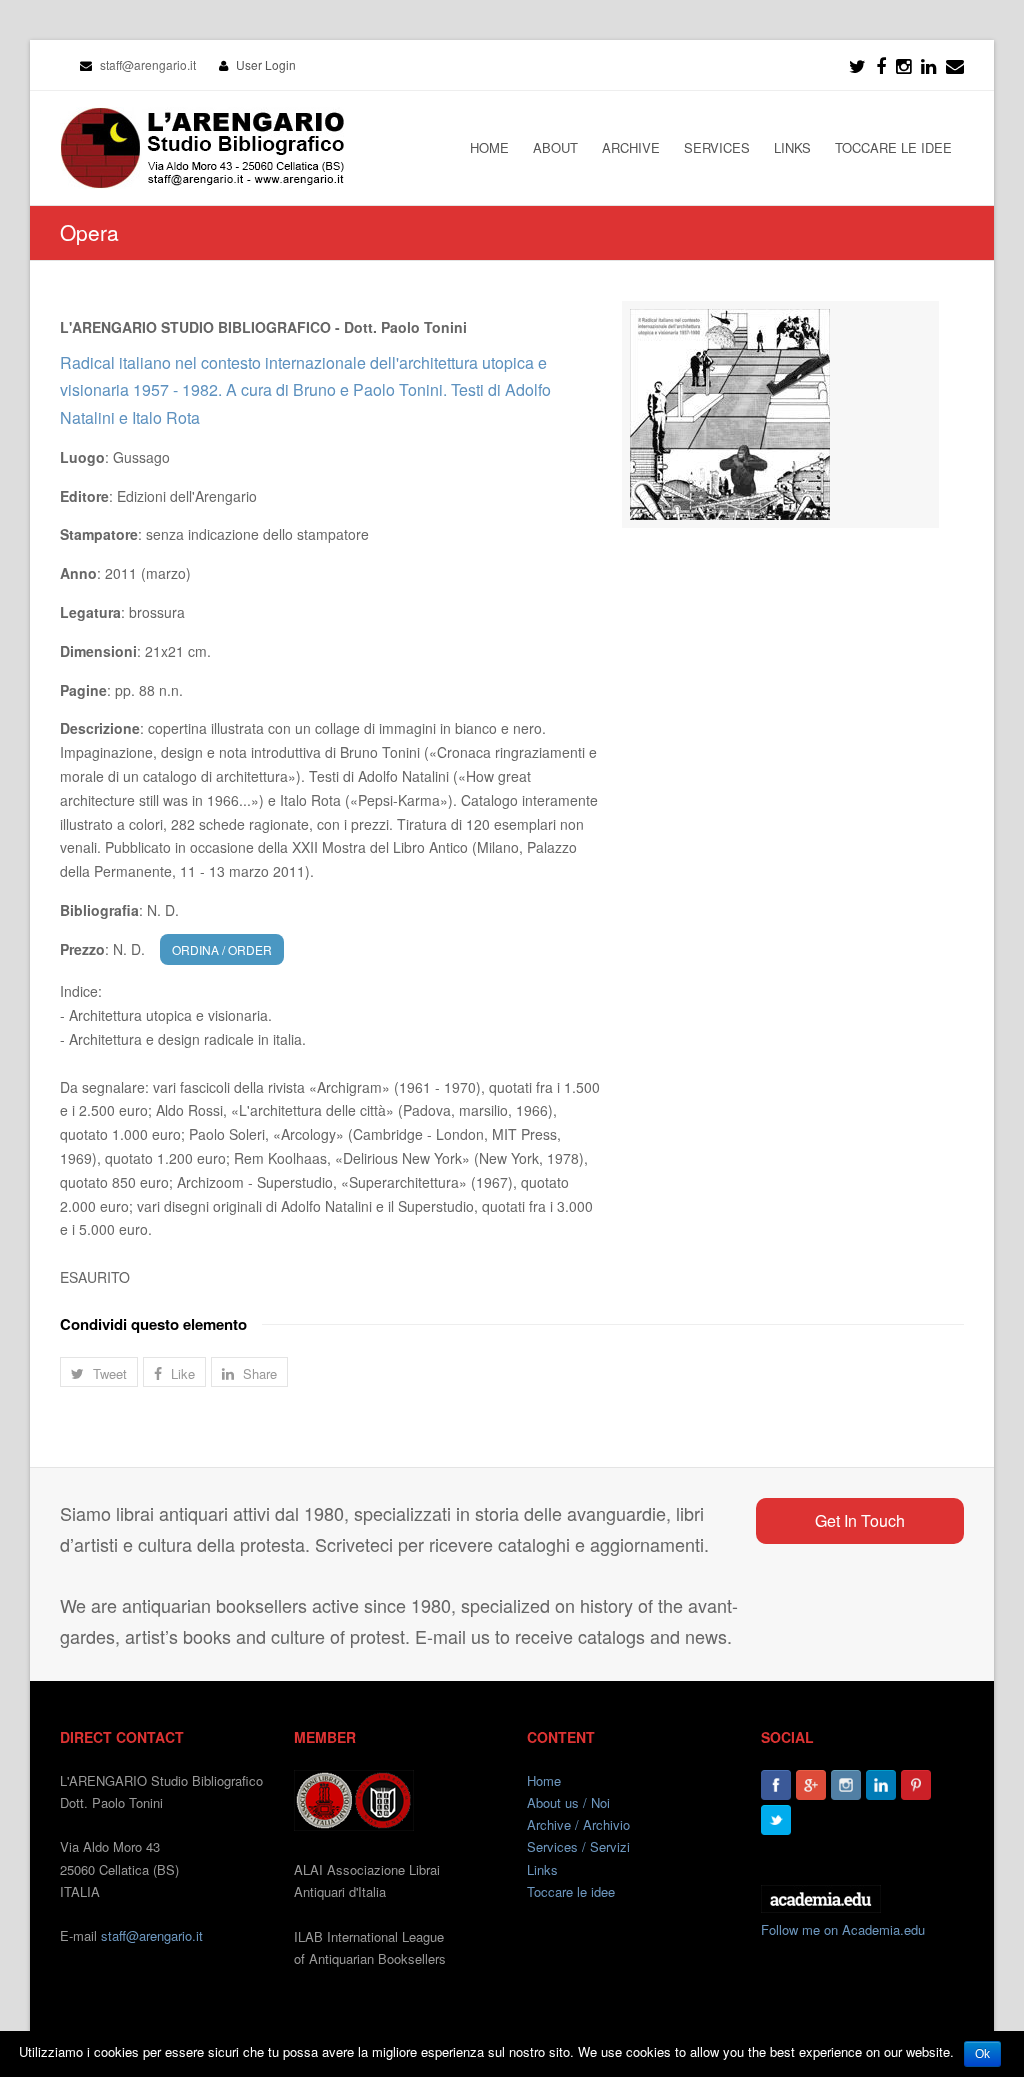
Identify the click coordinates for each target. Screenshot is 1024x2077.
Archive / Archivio (578, 1824)
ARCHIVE (631, 147)
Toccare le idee (571, 1891)
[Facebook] (881, 65)
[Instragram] (903, 65)
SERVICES (717, 147)
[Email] (955, 65)
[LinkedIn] (928, 65)
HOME (489, 147)
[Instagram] (846, 1785)
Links (542, 1869)
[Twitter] (857, 65)
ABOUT (555, 147)
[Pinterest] (916, 1785)
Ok (982, 2054)
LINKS (792, 147)
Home (544, 1780)
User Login (266, 64)
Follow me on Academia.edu (843, 1929)
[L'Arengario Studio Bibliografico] (202, 148)
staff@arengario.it (152, 1935)
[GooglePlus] (811, 1785)
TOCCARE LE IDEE (893, 147)
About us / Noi (568, 1802)
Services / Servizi (578, 1846)
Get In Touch (860, 1520)
